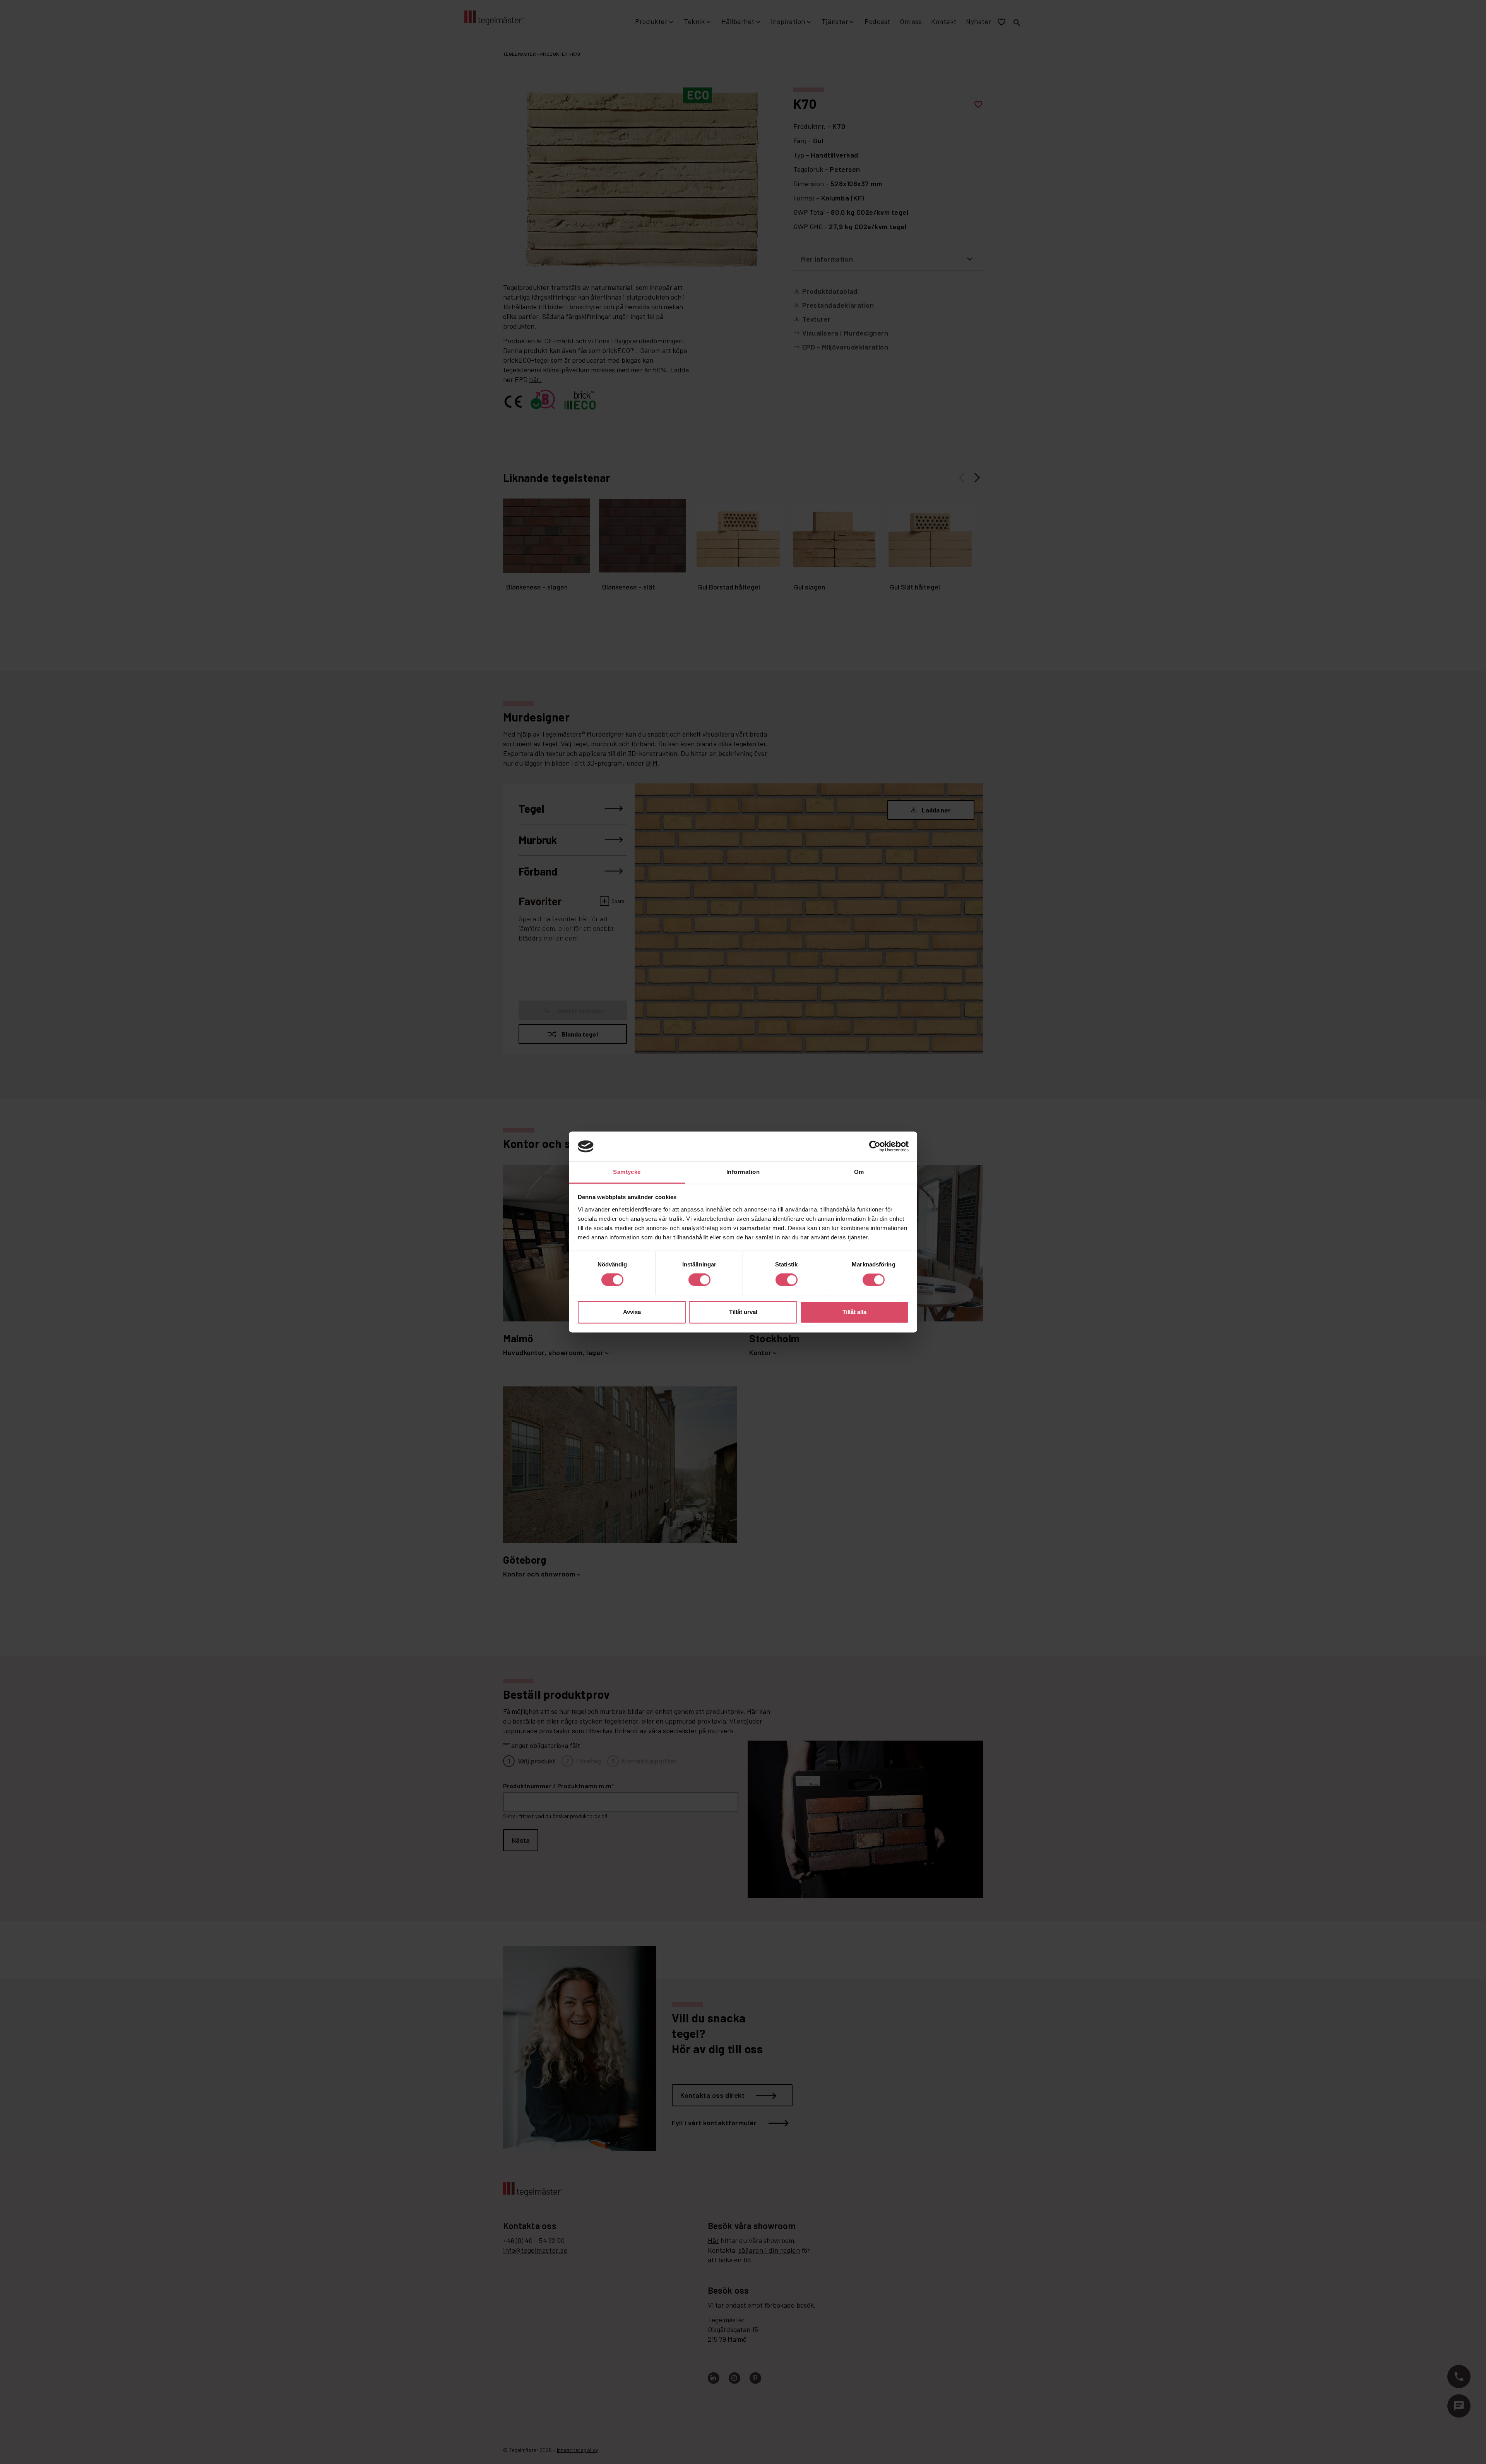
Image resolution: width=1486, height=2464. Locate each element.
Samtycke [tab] (627, 1172)
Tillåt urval (743, 1312)
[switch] (699, 1280)
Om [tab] (859, 1172)
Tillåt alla (854, 1312)
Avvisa (632, 1312)
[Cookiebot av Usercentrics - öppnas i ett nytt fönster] (875, 1146)
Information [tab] (743, 1172)
